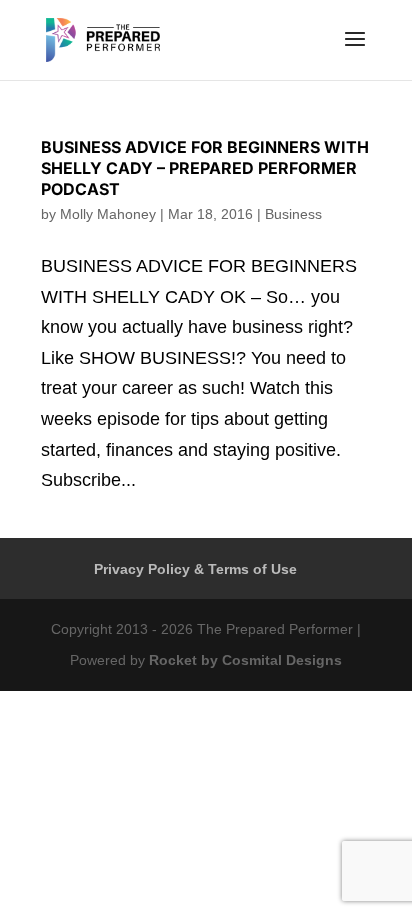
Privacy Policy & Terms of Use (195, 569)
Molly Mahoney (108, 214)
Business (293, 214)
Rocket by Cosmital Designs (245, 660)
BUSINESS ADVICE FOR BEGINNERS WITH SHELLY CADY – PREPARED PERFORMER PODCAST (205, 168)
